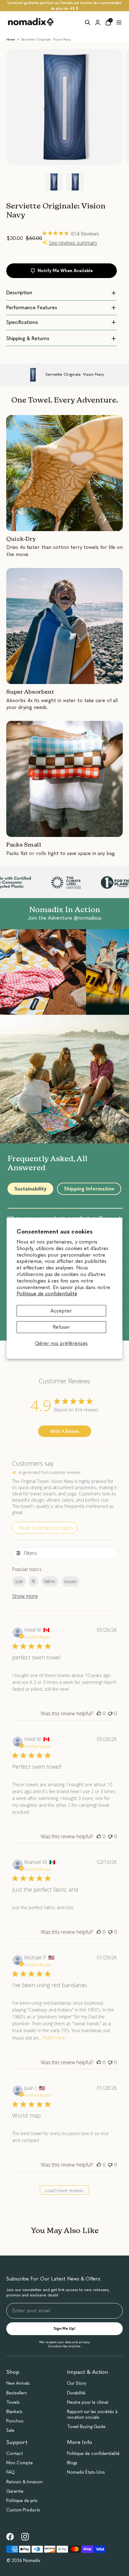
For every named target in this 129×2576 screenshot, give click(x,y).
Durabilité (76, 2393)
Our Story (77, 2383)
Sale (10, 2430)
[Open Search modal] (88, 22)
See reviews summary (73, 243)
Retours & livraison (24, 2482)
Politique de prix (22, 2501)
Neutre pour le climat (88, 2402)
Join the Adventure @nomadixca (64, 918)
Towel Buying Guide (86, 2427)
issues (70, 1581)
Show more (25, 1596)
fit (34, 1581)
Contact (15, 2454)
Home (11, 39)
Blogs (72, 2463)
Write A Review (64, 1431)
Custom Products (23, 2510)
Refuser (61, 1327)
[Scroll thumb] (44, 1208)
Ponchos (15, 2421)
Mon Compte (20, 2463)
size (19, 1581)
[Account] (98, 22)
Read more (54, 2038)
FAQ (10, 2472)
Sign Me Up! (64, 2329)
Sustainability (30, 1189)
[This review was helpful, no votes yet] (99, 1713)
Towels (13, 2402)
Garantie (15, 2491)
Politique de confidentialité (47, 1294)
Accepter (61, 1311)
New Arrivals (18, 2383)
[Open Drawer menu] (119, 22)
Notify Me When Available (65, 271)
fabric (50, 1581)
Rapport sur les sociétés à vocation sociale (92, 2415)
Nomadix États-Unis (86, 2472)
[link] (10, 2537)
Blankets (14, 2412)
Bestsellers (17, 2393)
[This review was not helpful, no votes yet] (110, 1713)
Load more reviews (64, 2190)
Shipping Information (89, 1189)
